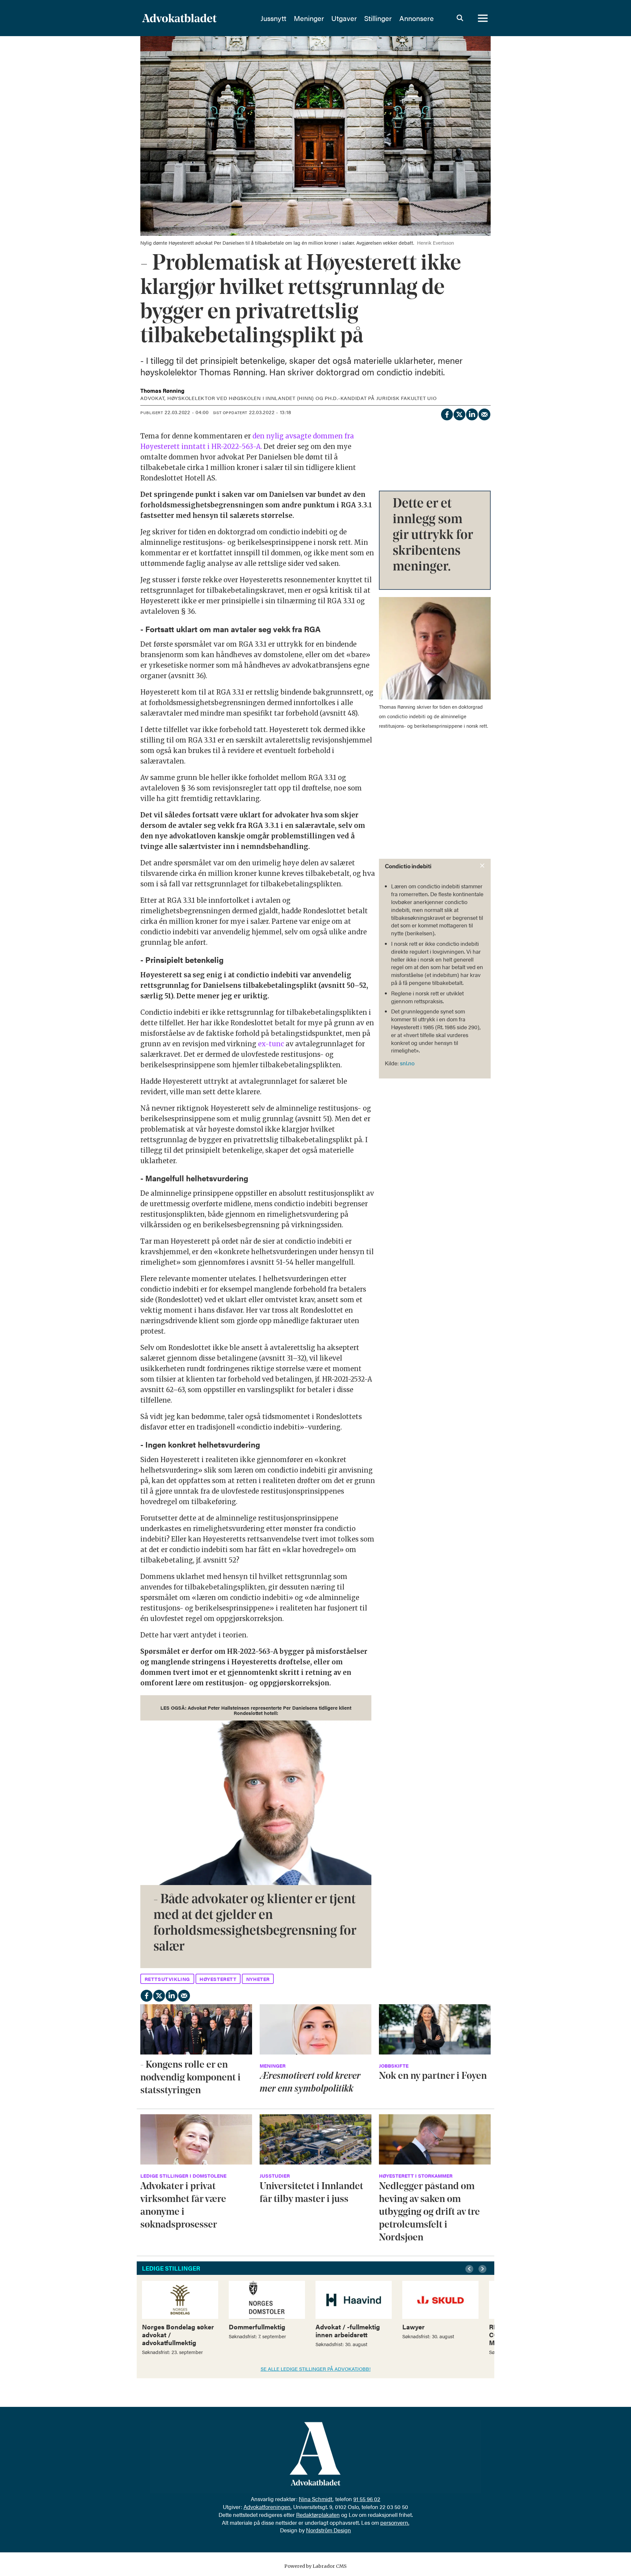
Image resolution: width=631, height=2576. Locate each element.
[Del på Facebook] (447, 413)
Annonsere (417, 18)
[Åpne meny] (483, 18)
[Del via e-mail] (484, 413)
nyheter (258, 1979)
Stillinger (378, 18)
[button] (470, 2269)
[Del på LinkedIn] (472, 413)
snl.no (407, 1063)
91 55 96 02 (367, 2499)
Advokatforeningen (267, 2507)
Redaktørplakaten (318, 2515)
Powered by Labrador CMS (315, 2566)
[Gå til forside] (197, 18)
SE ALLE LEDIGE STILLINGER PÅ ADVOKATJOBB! (316, 2369)
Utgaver (344, 18)
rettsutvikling (167, 1979)
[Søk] (460, 18)
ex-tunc (272, 1044)
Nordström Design (328, 2530)
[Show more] (482, 866)
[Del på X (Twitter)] (459, 413)
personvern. (395, 2522)
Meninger (309, 18)
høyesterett (218, 1979)
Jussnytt (273, 18)
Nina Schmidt (316, 2499)
